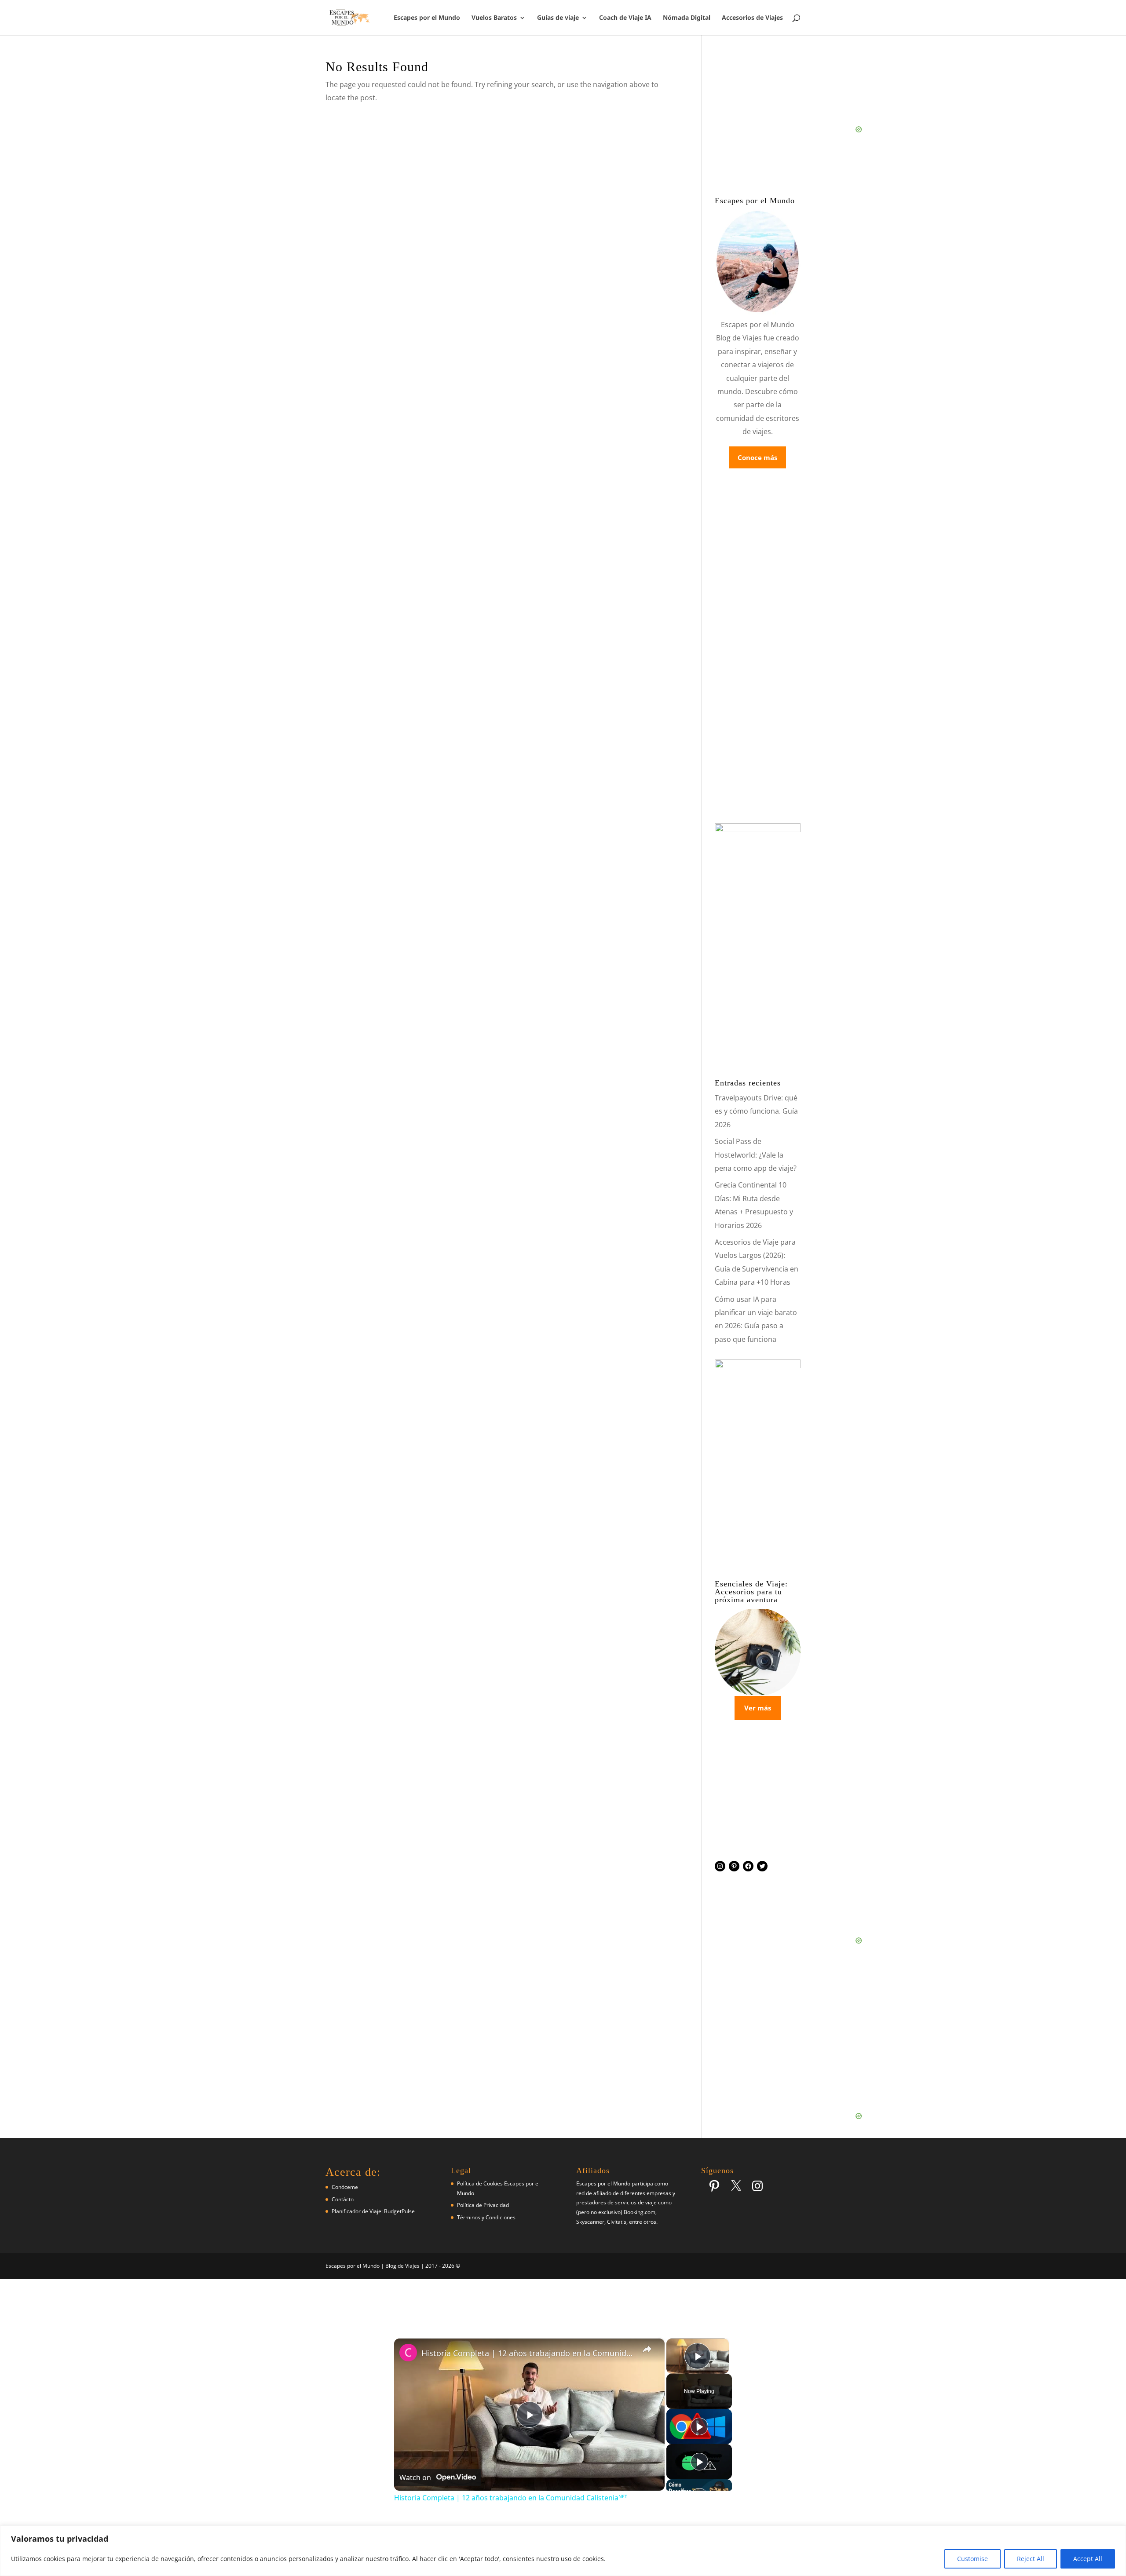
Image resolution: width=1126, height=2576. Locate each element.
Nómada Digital (687, 18)
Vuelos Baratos (494, 18)
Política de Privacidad (483, 2205)
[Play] (699, 2426)
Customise (972, 2559)
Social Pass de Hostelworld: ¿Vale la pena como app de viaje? (756, 1155)
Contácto (343, 2199)
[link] (408, 2353)
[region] (563, 2551)
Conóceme (345, 2187)
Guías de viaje (558, 18)
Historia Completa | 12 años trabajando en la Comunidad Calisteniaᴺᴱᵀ (528, 2353)
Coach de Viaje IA (625, 18)
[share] (647, 2349)
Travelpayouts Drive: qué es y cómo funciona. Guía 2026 (756, 1111)
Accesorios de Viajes (752, 18)
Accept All (1088, 2559)
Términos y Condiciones (486, 2217)
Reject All (1031, 2559)
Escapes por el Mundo (427, 18)
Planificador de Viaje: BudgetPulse (373, 2211)
